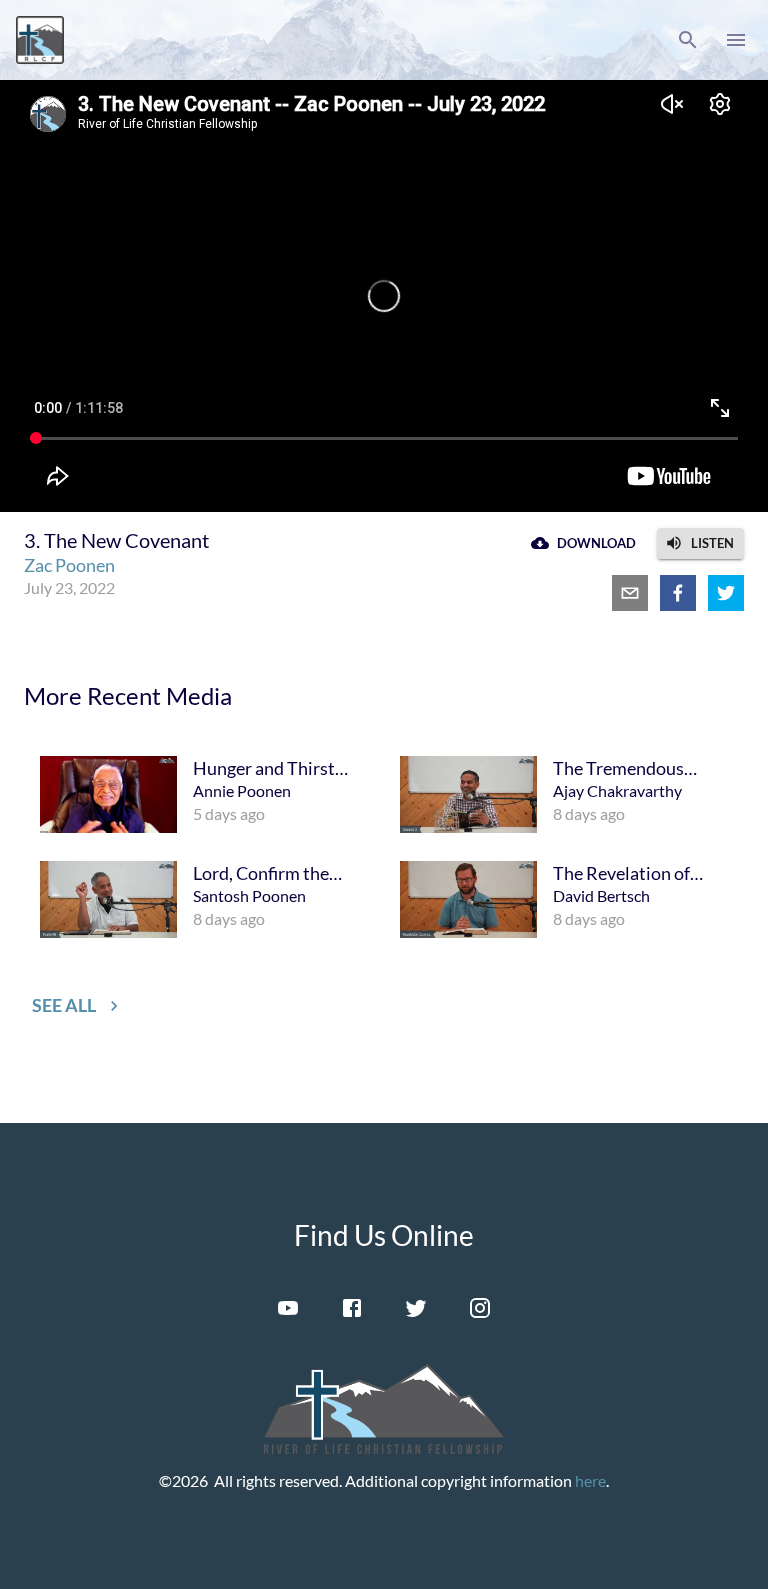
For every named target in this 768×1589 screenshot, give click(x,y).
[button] (688, 40)
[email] (630, 593)
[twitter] (726, 593)
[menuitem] (204, 794)
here (590, 1480)
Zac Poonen (69, 565)
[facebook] (678, 593)
